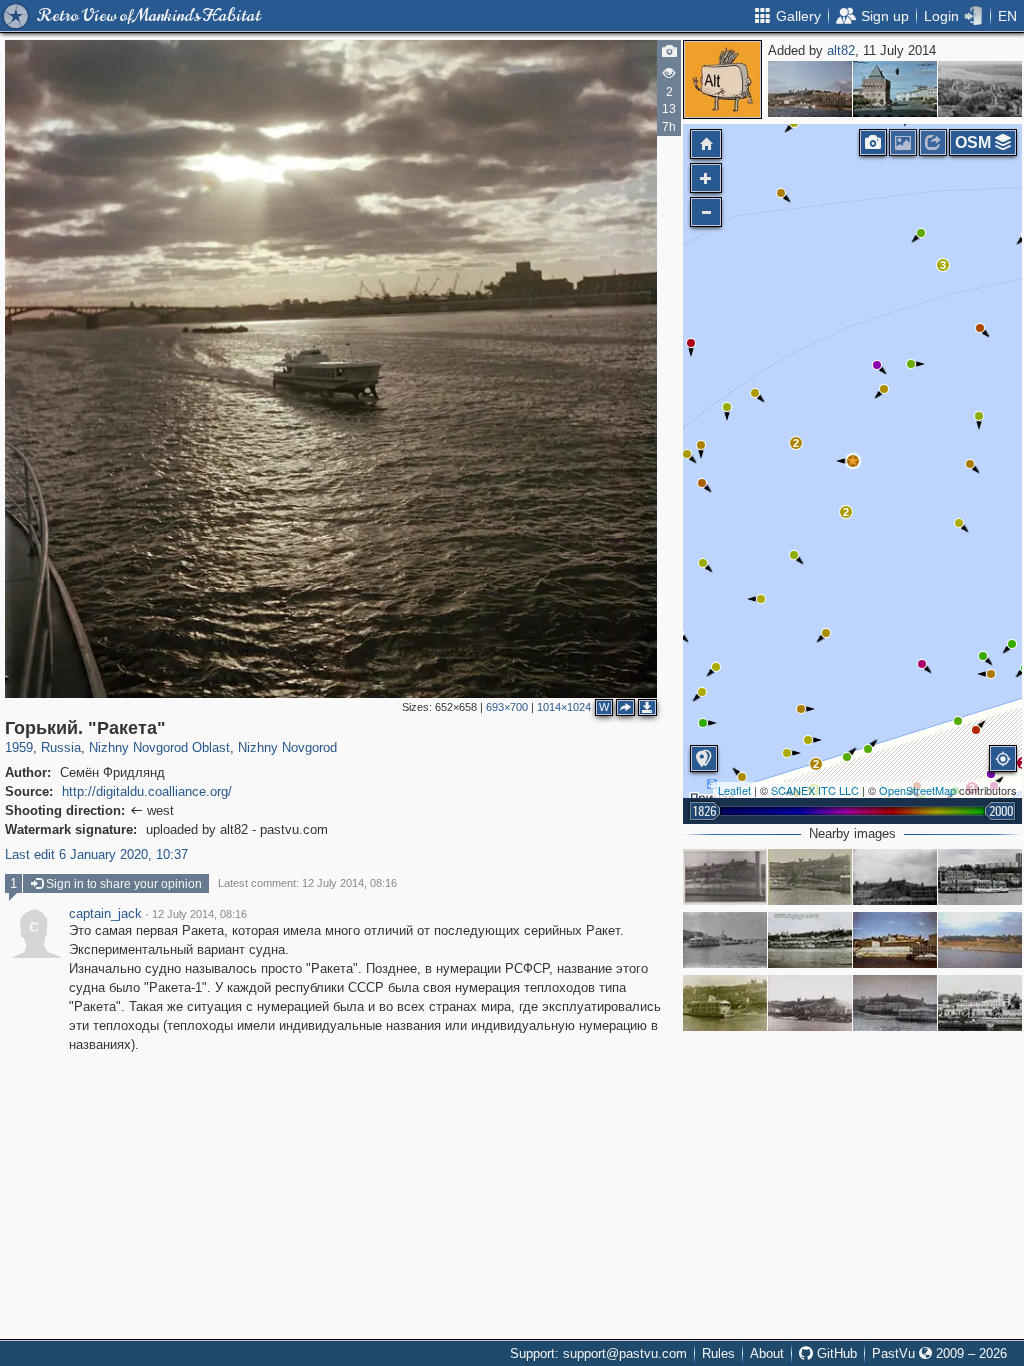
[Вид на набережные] (980, 877)
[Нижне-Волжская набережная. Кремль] (895, 940)
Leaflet (734, 790)
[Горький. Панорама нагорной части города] (980, 89)
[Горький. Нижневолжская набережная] (810, 89)
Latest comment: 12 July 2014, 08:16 (307, 883)
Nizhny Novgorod (287, 747)
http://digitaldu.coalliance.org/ (147, 791)
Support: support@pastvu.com (598, 1353)
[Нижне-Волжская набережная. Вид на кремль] (895, 1003)
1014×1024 (564, 707)
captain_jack (105, 914)
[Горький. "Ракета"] (853, 461)
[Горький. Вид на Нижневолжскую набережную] (980, 940)
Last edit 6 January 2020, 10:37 (96, 854)
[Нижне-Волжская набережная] (725, 877)
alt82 (841, 50)
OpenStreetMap (917, 790)
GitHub (835, 1353)
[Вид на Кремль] (895, 877)
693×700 (507, 707)
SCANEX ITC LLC (815, 790)
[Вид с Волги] (810, 940)
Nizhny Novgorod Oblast (159, 747)
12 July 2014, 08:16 (199, 914)
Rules (718, 1353)
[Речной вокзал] (725, 940)
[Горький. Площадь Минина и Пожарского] (895, 89)
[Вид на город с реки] (980, 1003)
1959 (19, 747)
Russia (61, 747)
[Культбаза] (725, 1003)
